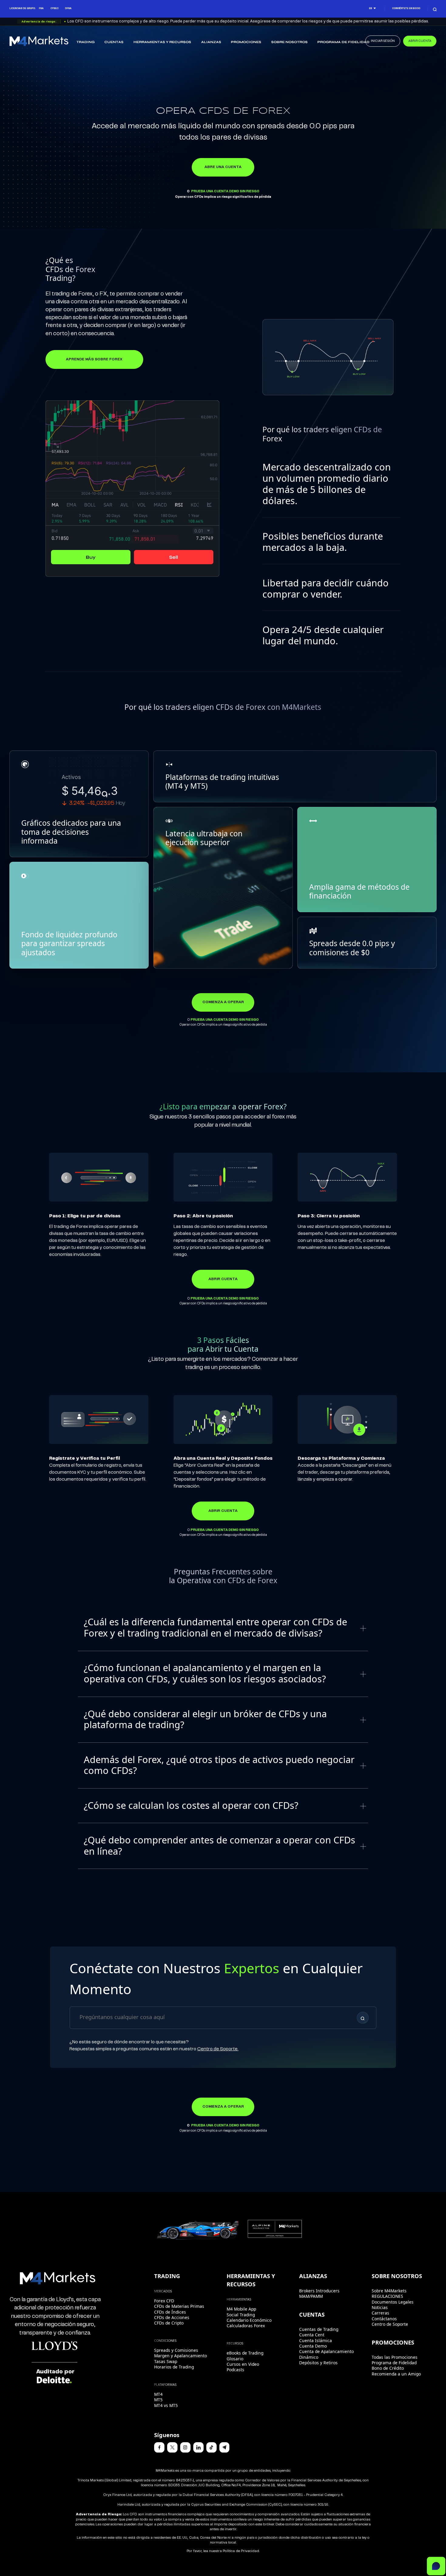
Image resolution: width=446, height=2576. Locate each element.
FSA (41, 8)
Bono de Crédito (388, 2368)
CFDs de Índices (170, 2312)
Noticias (380, 2307)
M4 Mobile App (241, 2309)
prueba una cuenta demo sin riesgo (225, 191)
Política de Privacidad (241, 2551)
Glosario (235, 2359)
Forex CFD (164, 2301)
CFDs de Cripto (169, 2323)
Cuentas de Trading (319, 2329)
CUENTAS (114, 42)
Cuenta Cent (312, 2335)
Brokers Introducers (319, 2291)
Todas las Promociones (395, 2357)
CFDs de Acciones (172, 2317)
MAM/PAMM (311, 2296)
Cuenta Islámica (316, 2340)
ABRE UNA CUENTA (223, 167)
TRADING (86, 42)
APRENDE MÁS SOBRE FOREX (94, 359)
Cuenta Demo (313, 2346)
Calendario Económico (249, 2320)
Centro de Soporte (390, 2324)
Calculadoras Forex (246, 2326)
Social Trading (241, 2315)
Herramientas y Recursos (162, 42)
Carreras (380, 2313)
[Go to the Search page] (435, 9)
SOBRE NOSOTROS (289, 42)
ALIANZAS (211, 42)
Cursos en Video (243, 2364)
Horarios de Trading (174, 2367)
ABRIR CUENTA (420, 41)
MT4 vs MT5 (166, 2405)
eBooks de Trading (245, 2353)
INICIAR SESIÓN (383, 41)
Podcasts (235, 2370)
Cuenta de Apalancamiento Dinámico (326, 2354)
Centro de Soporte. (218, 2049)
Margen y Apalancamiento (181, 2356)
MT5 (158, 2400)
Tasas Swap (166, 2361)
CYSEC (54, 8)
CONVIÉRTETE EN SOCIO (406, 8)
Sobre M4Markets (389, 2291)
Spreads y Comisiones (176, 2350)
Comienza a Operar (223, 1002)
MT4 (158, 2394)
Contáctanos (384, 2319)
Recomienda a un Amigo (396, 2374)
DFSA (68, 8)
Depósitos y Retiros (318, 2363)
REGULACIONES (387, 2296)
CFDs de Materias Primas (179, 2306)
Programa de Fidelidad (343, 42)
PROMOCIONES (246, 42)
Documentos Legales (393, 2302)
